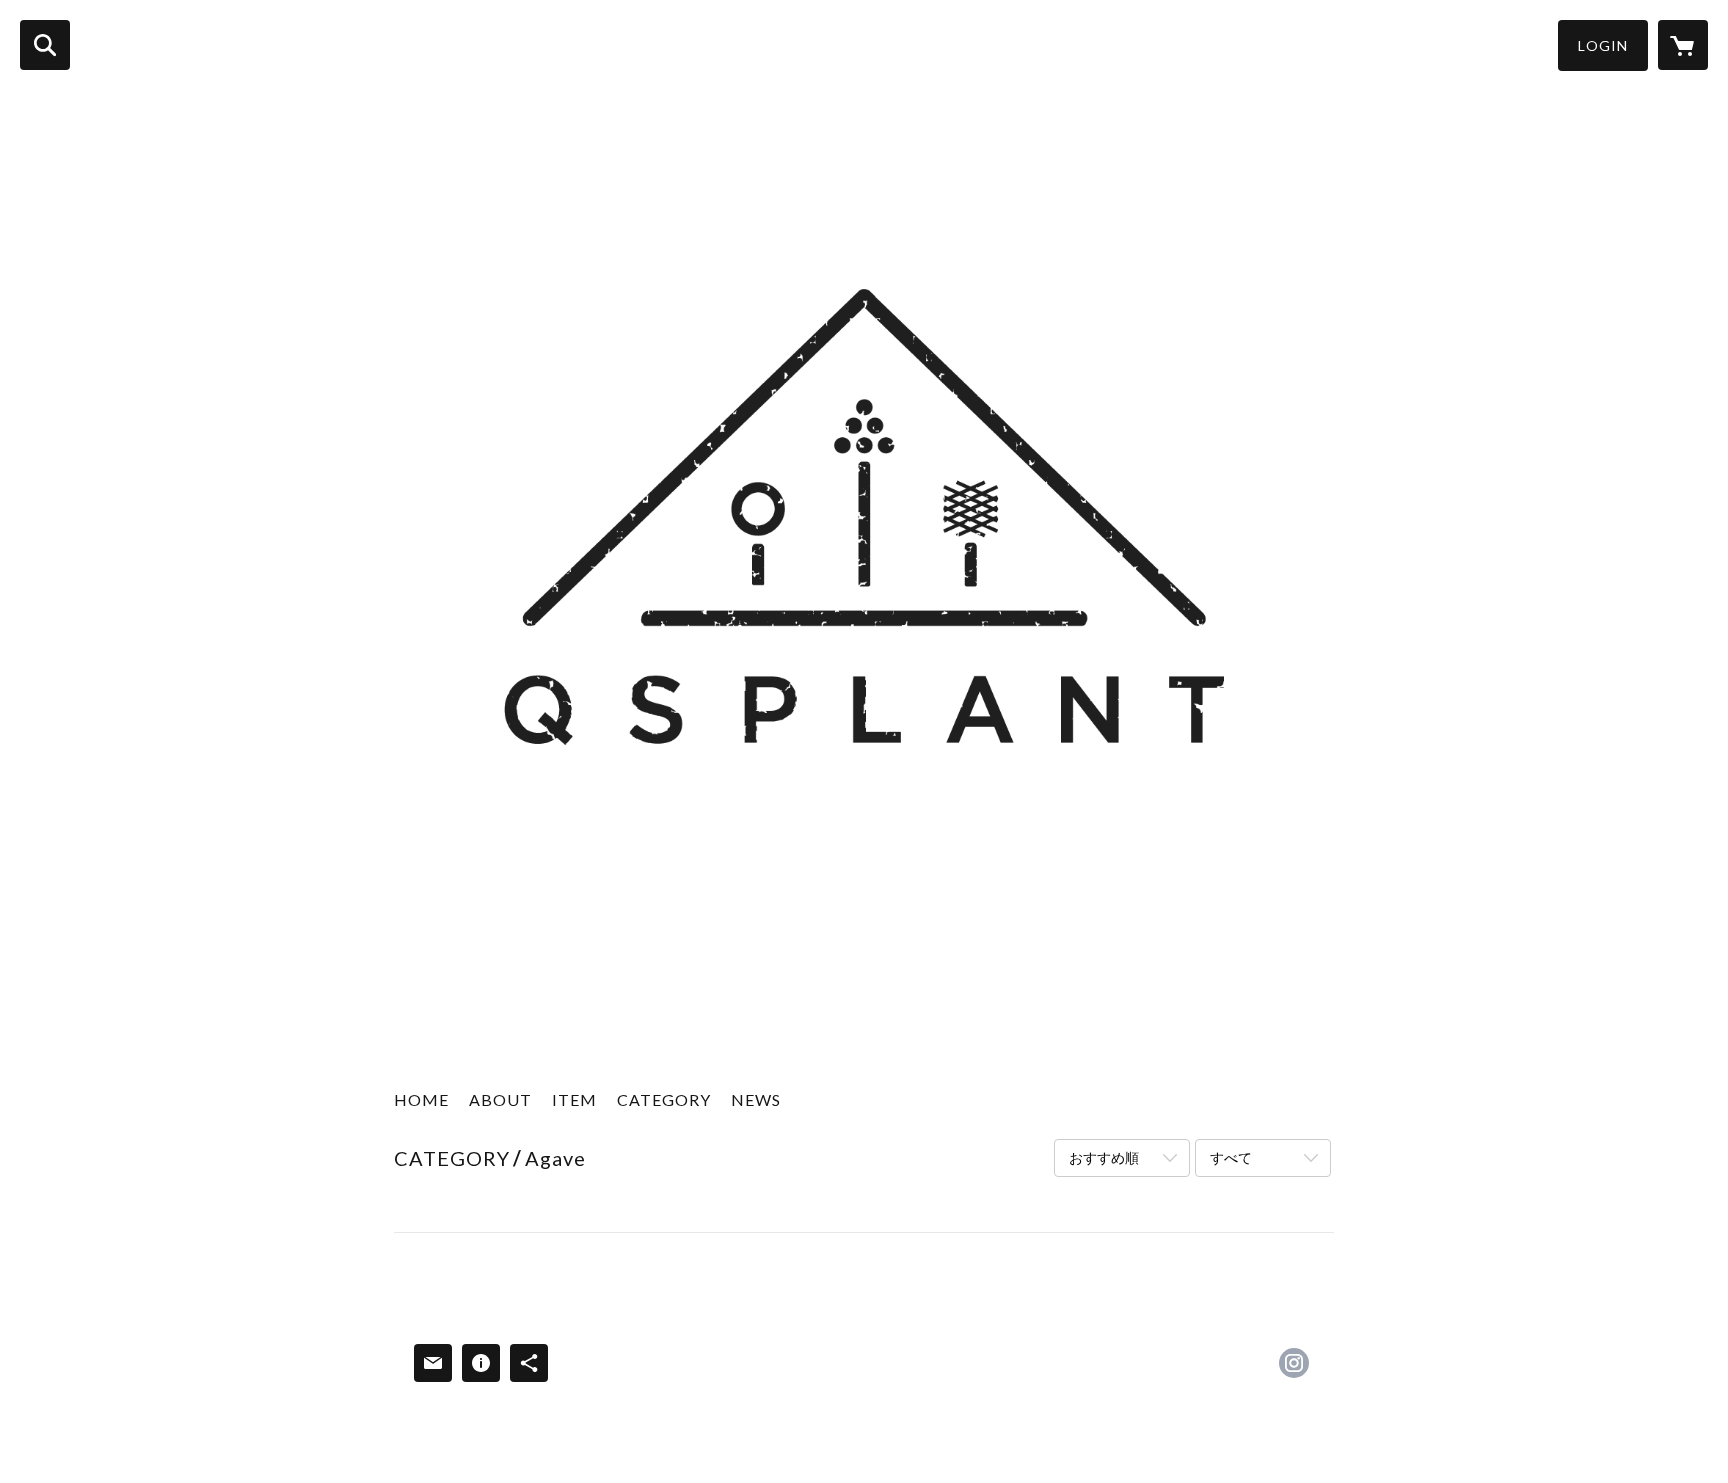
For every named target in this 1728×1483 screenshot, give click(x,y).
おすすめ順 (1104, 1157)
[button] (1603, 45)
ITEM (574, 1099)
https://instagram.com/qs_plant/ (1294, 1363)
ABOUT (500, 1099)
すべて (1231, 1157)
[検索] (45, 45)
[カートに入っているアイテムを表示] (1683, 45)
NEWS (756, 1099)
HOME (421, 1099)
